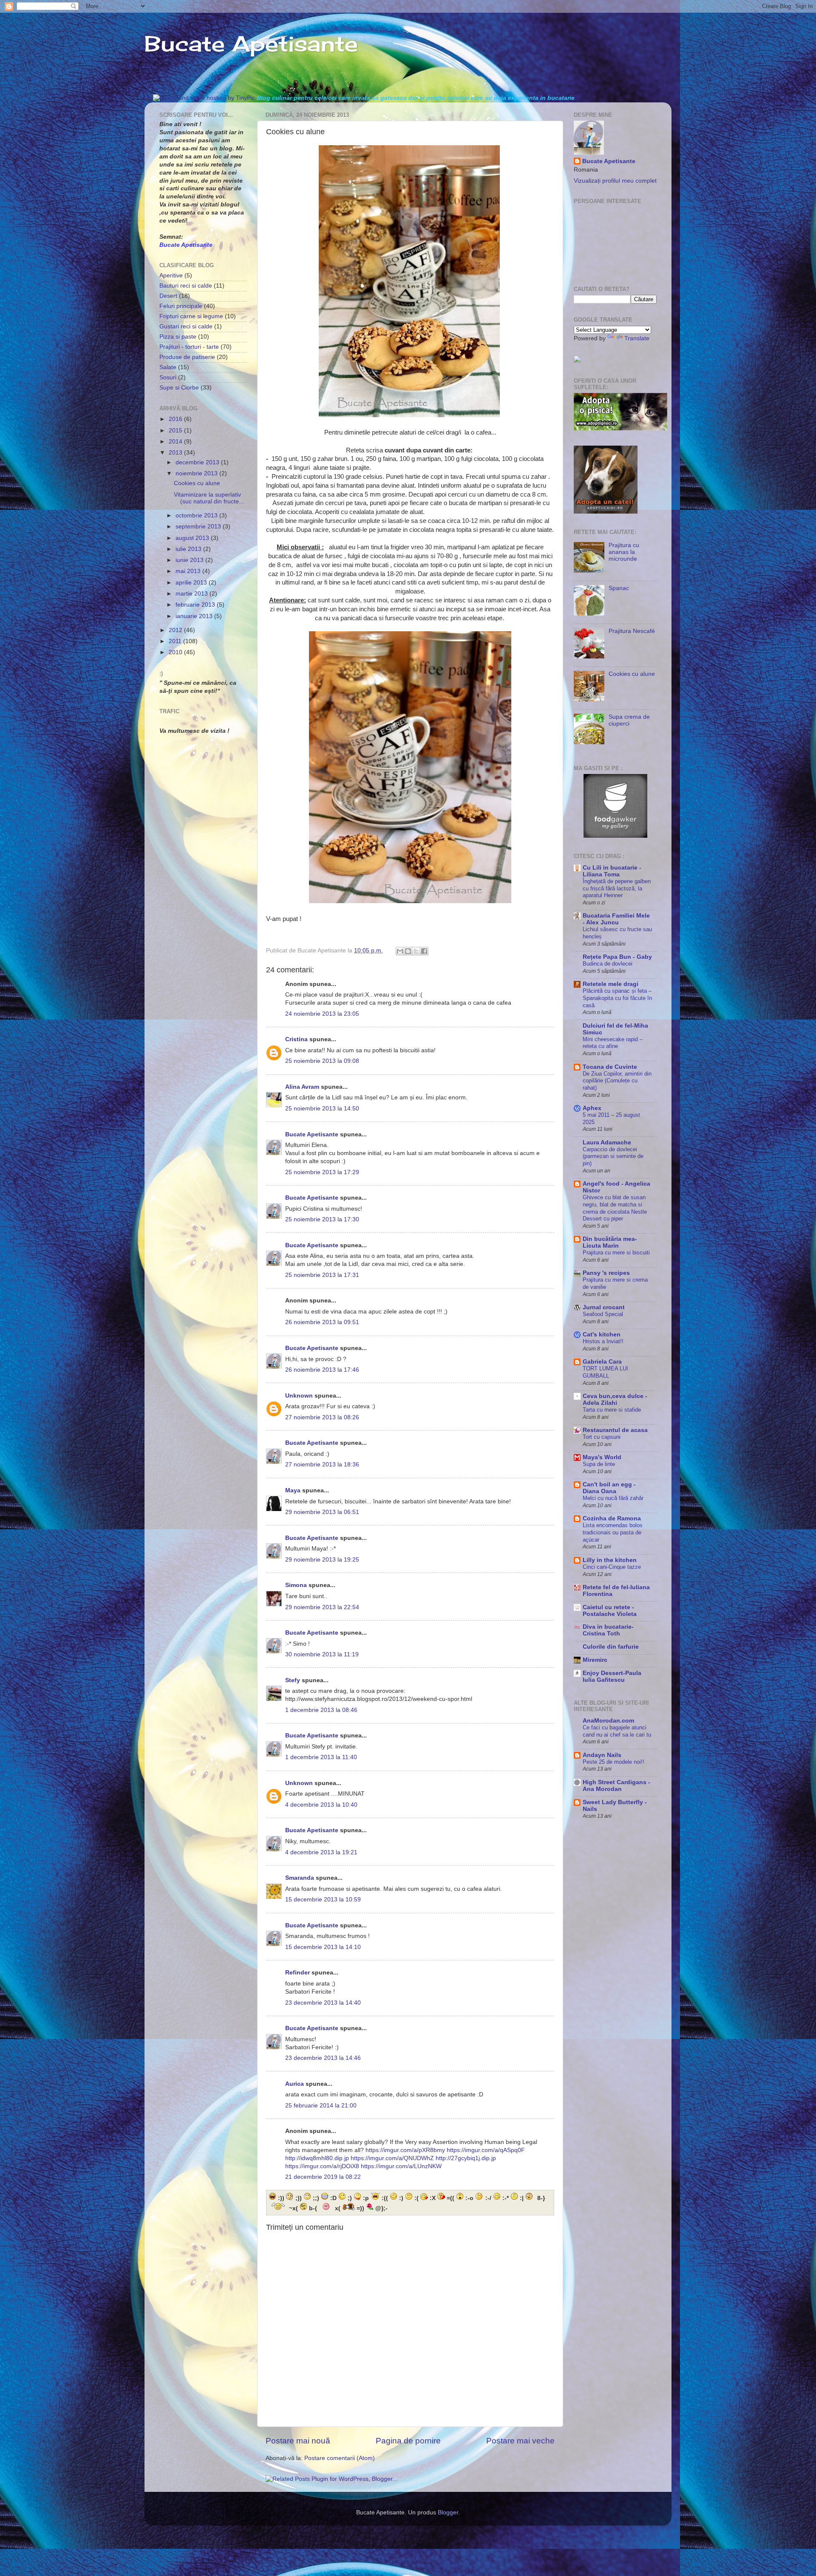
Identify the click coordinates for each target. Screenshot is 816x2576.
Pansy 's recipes (606, 1273)
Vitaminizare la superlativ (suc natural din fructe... (209, 498)
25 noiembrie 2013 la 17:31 (322, 1275)
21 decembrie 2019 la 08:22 (323, 2177)
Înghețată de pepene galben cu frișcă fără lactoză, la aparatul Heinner (617, 888)
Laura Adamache (607, 1143)
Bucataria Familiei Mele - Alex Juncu (616, 919)
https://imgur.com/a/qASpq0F (486, 2150)
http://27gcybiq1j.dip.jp (466, 2158)
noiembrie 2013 (197, 473)
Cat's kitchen (602, 1335)
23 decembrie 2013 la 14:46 (323, 2058)
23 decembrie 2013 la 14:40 (323, 2003)
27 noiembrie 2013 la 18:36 (322, 1465)
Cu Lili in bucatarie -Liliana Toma (612, 871)
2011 (176, 641)
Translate (637, 338)
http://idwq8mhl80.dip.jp (317, 2158)
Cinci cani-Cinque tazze (612, 1567)
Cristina (296, 1039)
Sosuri (168, 377)
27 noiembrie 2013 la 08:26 (322, 1417)
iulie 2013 (189, 549)
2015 (176, 431)
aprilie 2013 (192, 583)
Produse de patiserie (187, 357)
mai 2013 (189, 571)
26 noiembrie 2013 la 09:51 (322, 1322)
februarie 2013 (196, 605)
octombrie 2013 (197, 515)
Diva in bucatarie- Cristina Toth (608, 1630)
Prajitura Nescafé (632, 631)
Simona (296, 1585)
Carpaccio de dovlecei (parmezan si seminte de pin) (613, 1156)
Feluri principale (181, 306)
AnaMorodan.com (608, 1721)
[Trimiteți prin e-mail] (400, 951)
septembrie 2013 (199, 527)
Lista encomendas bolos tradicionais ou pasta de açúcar (613, 1532)
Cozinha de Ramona (612, 1518)
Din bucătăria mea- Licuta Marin (610, 1242)
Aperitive (171, 275)
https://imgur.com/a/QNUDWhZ (392, 2158)
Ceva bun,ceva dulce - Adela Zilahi (615, 1400)
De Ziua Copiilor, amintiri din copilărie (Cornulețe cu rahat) (617, 1081)
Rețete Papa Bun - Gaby (617, 957)
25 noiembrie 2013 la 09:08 (322, 1061)
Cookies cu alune (197, 483)
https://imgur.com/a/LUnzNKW (401, 2166)
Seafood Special (603, 1314)
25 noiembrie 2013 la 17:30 (322, 1219)
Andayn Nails (602, 1755)
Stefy (293, 1680)
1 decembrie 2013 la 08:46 (321, 1710)
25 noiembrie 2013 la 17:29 (322, 1172)
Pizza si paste (178, 337)
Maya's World (602, 1457)
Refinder (297, 1973)
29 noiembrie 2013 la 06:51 (322, 1512)
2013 (176, 453)
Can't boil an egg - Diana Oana (609, 1488)
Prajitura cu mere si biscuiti (616, 1253)
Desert (168, 296)
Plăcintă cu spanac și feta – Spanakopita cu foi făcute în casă (617, 998)
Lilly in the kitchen (610, 1560)
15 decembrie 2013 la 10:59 (323, 1900)
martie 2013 (193, 594)
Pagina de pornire (408, 2441)
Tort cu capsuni (602, 1437)
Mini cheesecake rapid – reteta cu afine (613, 1043)
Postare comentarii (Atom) (340, 2458)
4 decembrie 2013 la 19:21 (321, 1852)
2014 (176, 442)
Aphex (592, 1108)
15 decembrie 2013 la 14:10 (323, 1947)
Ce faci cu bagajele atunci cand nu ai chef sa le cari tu (617, 1731)
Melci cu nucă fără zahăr (613, 1498)
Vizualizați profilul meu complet (615, 181)
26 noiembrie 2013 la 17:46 (322, 1370)
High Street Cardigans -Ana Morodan (616, 1786)
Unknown (299, 1396)
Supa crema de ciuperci (629, 720)
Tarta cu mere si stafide (612, 1410)
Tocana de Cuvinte (610, 1067)
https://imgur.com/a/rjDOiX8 (322, 2166)
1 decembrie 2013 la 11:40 (321, 1757)
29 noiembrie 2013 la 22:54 (322, 1607)
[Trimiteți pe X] (416, 951)
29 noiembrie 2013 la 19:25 (322, 1560)
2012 (176, 630)
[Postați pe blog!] (408, 951)
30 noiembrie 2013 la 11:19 (322, 1654)
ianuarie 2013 (195, 616)
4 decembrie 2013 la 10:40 (321, 1805)
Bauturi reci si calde (186, 286)
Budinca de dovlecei (608, 964)
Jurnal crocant (604, 1307)
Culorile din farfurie (611, 1647)
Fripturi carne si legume (191, 316)
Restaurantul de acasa (615, 1430)
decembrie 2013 (198, 462)
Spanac (619, 588)
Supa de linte (599, 1464)
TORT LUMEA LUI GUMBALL (605, 1372)
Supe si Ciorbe (179, 388)
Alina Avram (302, 1087)
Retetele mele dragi (611, 984)
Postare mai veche (520, 2441)
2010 (176, 652)
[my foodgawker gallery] (615, 836)
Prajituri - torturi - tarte (189, 347)
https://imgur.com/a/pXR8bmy (405, 2150)
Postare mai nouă (298, 2441)
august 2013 (193, 538)
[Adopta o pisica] (620, 428)
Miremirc (595, 1660)
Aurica (295, 2084)
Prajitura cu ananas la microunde (624, 552)
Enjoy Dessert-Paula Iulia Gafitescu (612, 1676)
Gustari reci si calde (186, 326)
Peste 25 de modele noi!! (613, 1762)
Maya (293, 1490)
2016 (176, 419)
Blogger (448, 2512)
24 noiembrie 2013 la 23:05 (322, 1014)
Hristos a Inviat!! (603, 1341)
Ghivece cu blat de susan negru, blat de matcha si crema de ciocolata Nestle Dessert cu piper (615, 1208)
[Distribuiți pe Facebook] (424, 951)
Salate (168, 367)
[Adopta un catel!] (606, 512)
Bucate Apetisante (251, 44)
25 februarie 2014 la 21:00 (321, 2106)
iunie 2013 (190, 560)
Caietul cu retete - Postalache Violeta (610, 1611)
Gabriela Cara (602, 1362)
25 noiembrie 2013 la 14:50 (322, 1109)
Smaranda (300, 1878)
